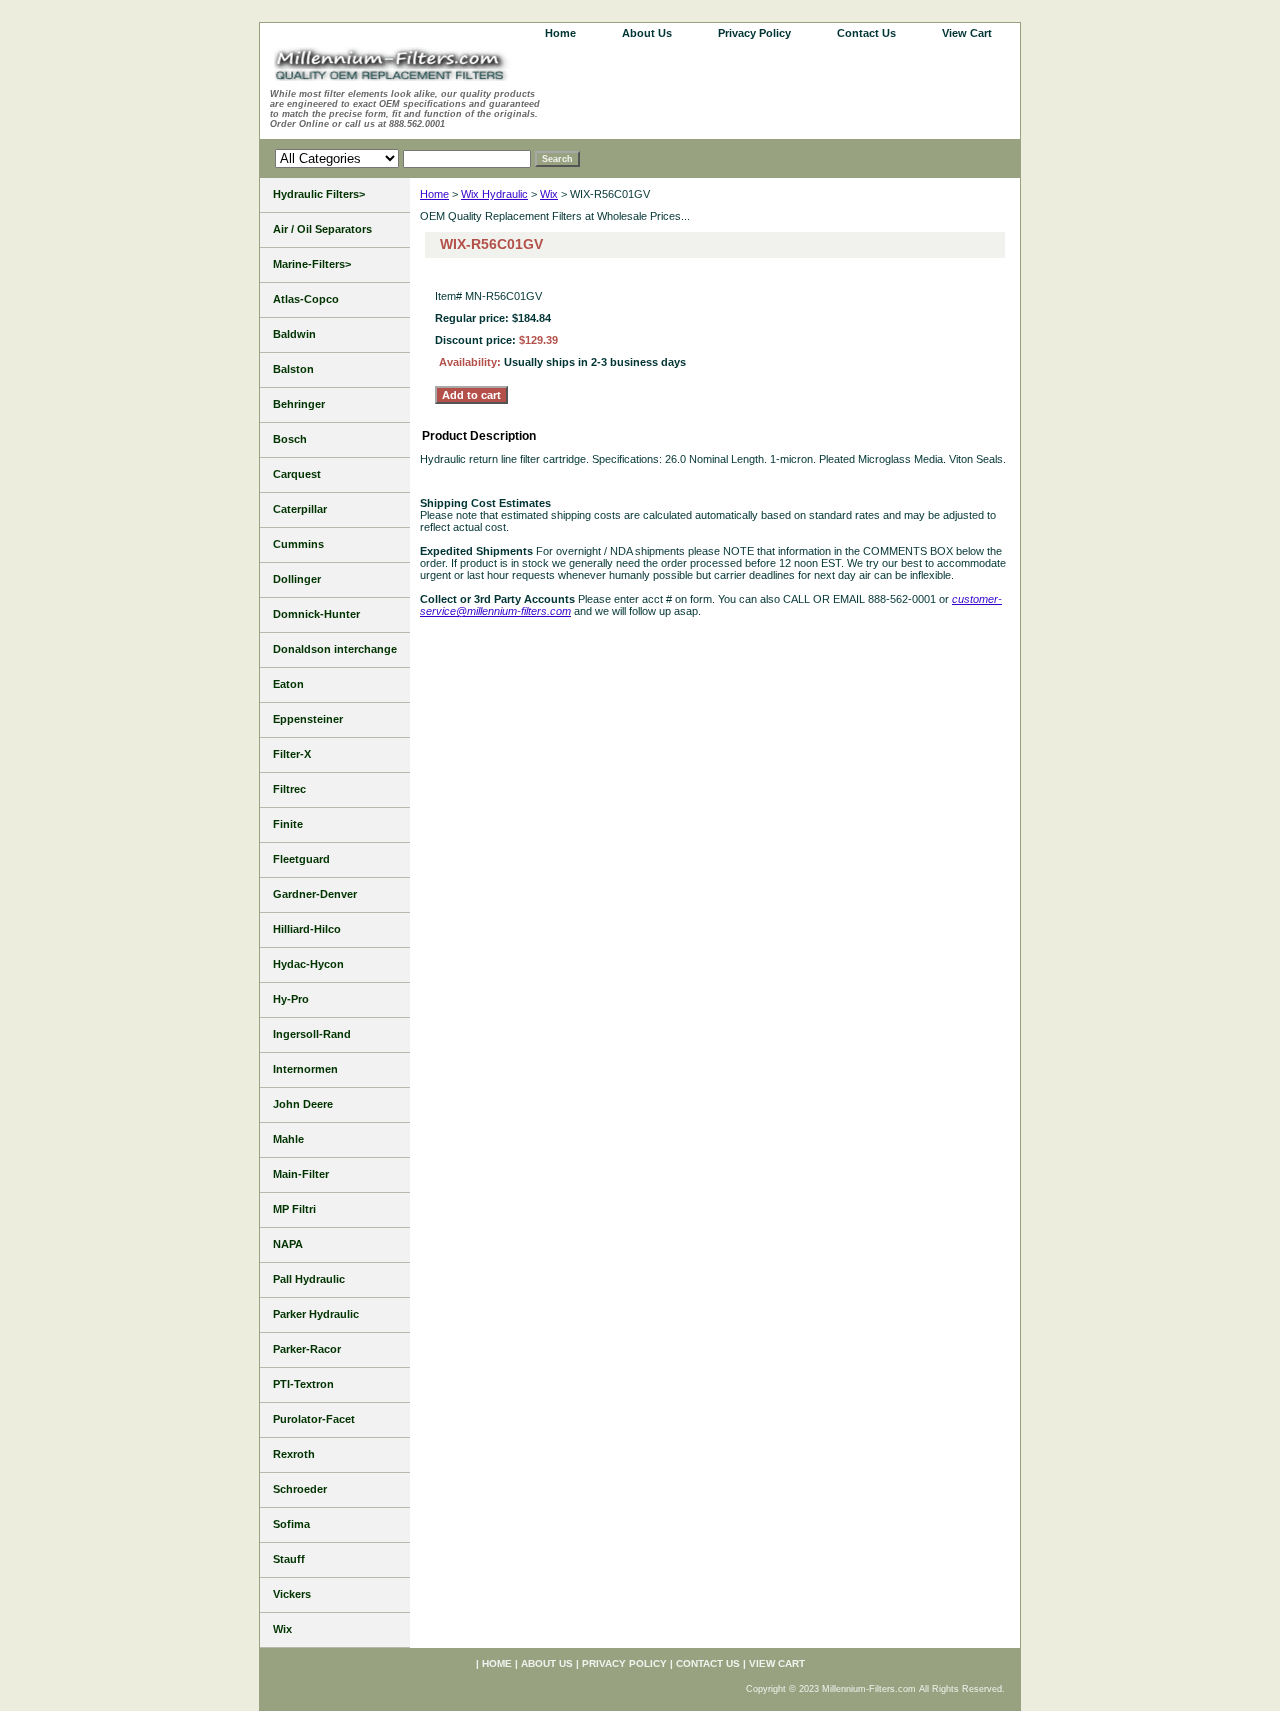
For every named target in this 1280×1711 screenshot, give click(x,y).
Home (434, 194)
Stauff (289, 1559)
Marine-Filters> (312, 264)
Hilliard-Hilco (307, 929)
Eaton (288, 684)
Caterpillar (300, 509)
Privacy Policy (754, 33)
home (560, 33)
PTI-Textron (303, 1384)
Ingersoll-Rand (312, 1034)
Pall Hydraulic (309, 1279)
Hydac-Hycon (308, 964)
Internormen (305, 1069)
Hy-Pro (291, 999)
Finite (288, 824)
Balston (293, 369)
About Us (647, 33)
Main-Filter (301, 1174)
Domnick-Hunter (316, 614)
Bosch (290, 439)
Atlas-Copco (306, 299)
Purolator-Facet (314, 1419)
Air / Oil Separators (322, 229)
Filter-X (292, 754)
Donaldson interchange (335, 649)
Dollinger (297, 579)
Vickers (292, 1594)
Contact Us (866, 33)
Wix (549, 194)
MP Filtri (294, 1209)
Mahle (288, 1139)
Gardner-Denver (315, 894)
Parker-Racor (307, 1349)
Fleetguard (301, 859)
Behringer (299, 404)
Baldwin (294, 334)
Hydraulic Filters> (319, 194)
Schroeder (300, 1489)
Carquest (297, 474)
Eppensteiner (308, 719)
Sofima (291, 1524)
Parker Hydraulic (316, 1314)
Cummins (298, 544)
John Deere (303, 1104)
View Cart (967, 33)
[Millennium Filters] (410, 67)
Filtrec (289, 789)
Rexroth (294, 1454)
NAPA (288, 1244)
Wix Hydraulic (494, 194)
